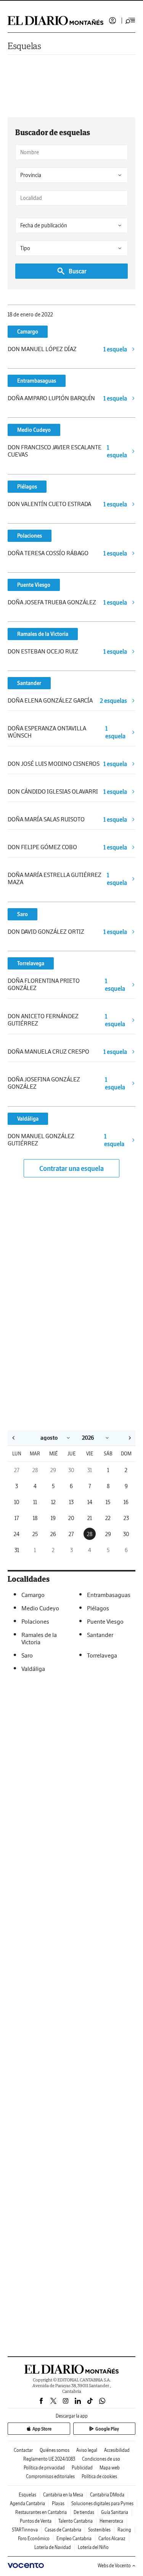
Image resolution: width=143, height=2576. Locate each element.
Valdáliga (28, 1119)
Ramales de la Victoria (43, 634)
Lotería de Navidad (53, 2547)
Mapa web (110, 2468)
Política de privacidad (44, 2468)
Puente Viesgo (34, 585)
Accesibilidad (117, 2450)
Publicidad (82, 2468)
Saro (22, 914)
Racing (124, 2530)
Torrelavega (31, 963)
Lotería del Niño (93, 2547)
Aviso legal (87, 2450)
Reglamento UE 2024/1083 (49, 2459)
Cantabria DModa (107, 2495)
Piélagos (27, 487)
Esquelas (24, 46)
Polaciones (30, 536)
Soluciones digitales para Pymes (102, 2503)
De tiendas (84, 2512)
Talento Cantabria (76, 2521)
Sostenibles (99, 2530)
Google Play (107, 2429)
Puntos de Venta (36, 2521)
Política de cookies (99, 2476)
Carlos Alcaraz (112, 2538)
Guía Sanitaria (115, 2512)
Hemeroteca (111, 2521)
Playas (58, 2503)
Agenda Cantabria (27, 2503)
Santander (29, 683)
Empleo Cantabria (74, 2538)
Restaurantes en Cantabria (41, 2512)
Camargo (28, 332)
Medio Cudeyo (34, 430)
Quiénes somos (55, 2450)
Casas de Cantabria (63, 2530)
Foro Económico (34, 2538)
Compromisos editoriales (50, 2476)
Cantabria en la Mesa (63, 2495)
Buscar (78, 271)
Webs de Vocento (114, 2566)
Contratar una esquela (71, 1168)
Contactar (23, 2450)
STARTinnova (25, 2530)
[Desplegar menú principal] (130, 21)
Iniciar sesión (112, 21)
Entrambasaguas (37, 381)
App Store (42, 2429)
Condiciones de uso (101, 2459)
